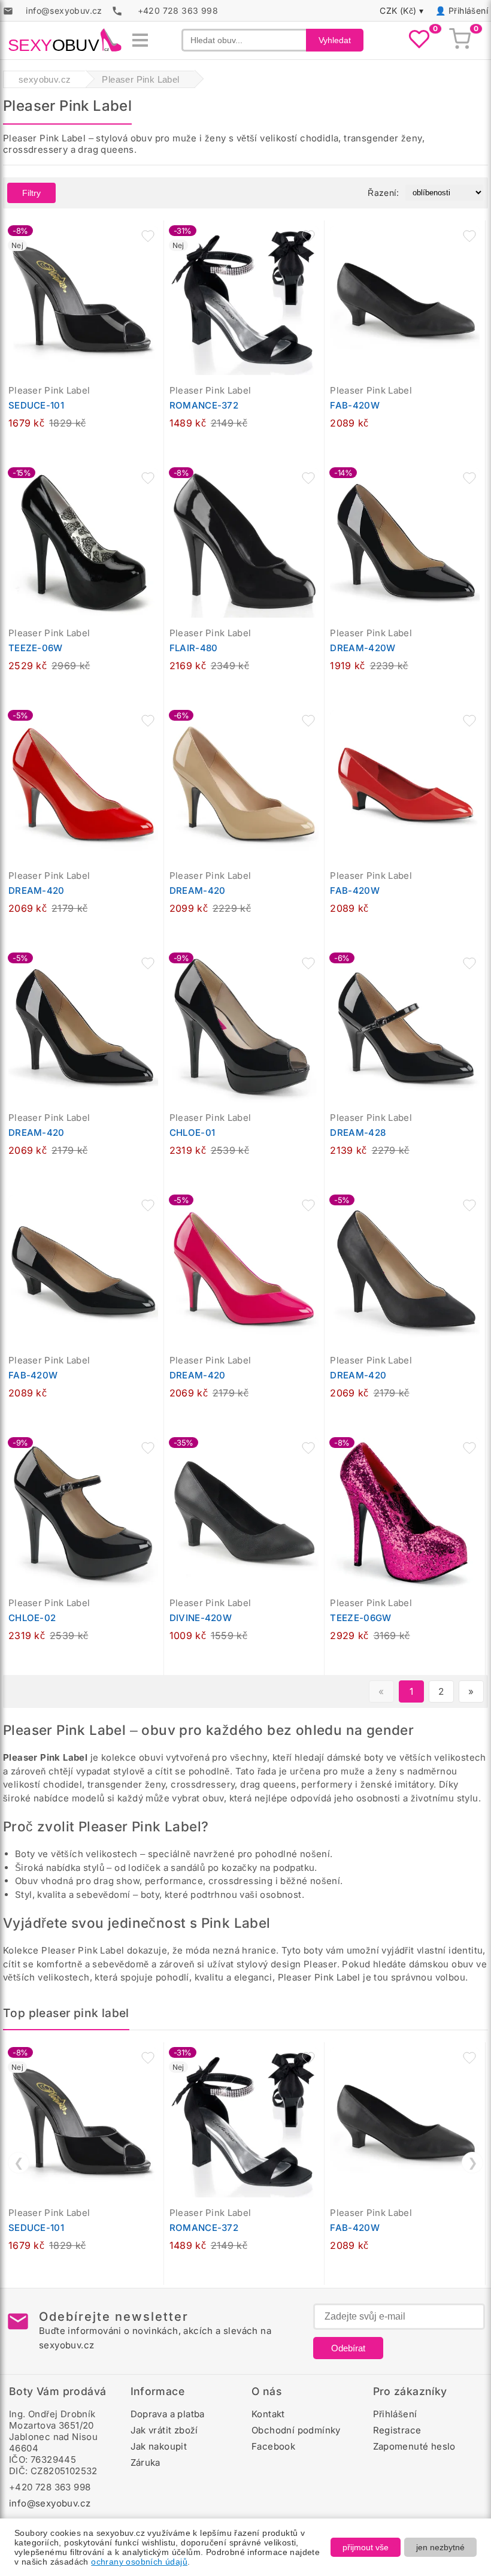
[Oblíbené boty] (419, 40)
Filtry (31, 193)
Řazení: (383, 193)
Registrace (397, 2430)
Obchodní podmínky (296, 2430)
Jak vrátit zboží (164, 2430)
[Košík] (460, 40)
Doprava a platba (168, 2414)
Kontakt (268, 2414)
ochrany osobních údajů (139, 2562)
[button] (148, 236)
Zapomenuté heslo (414, 2446)
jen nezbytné (440, 2547)
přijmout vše (366, 2547)
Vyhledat (335, 40)
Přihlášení (468, 10)
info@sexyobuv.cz (50, 2503)
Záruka (146, 2462)
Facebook (273, 2446)
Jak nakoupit (159, 2446)
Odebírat (348, 2348)
